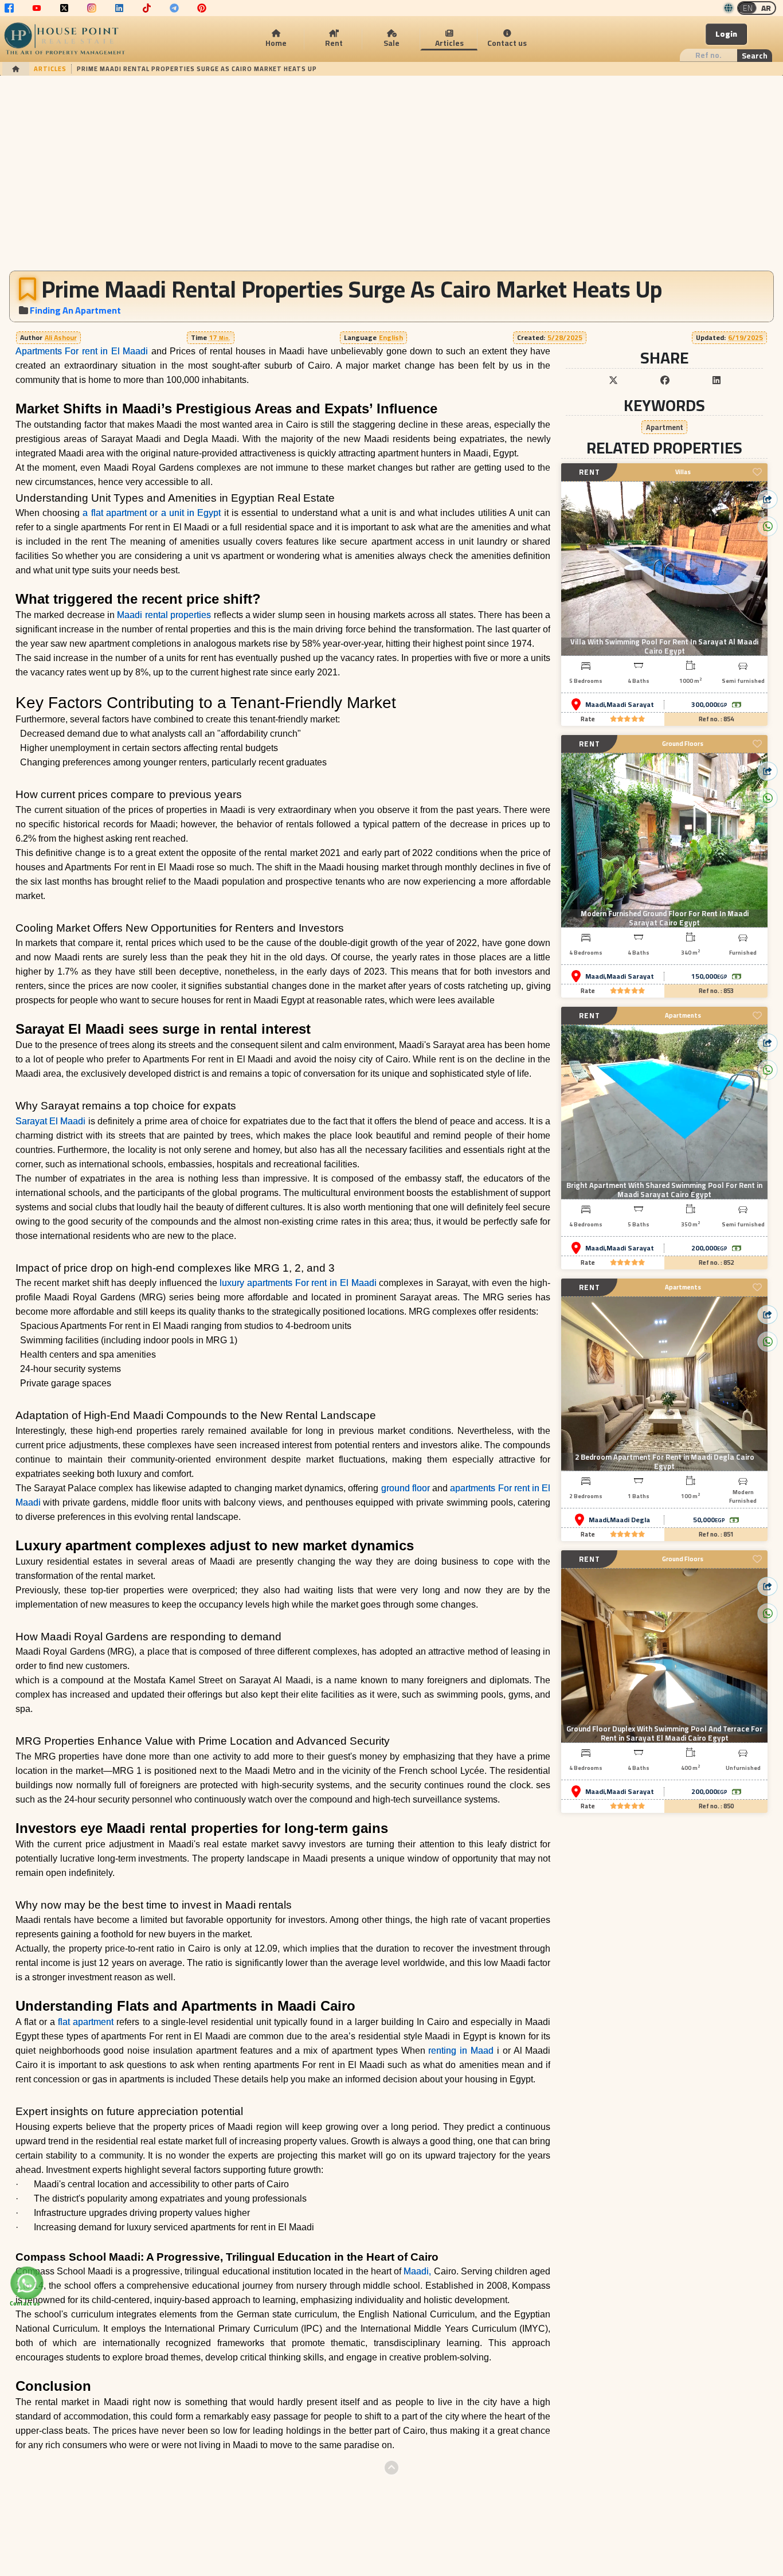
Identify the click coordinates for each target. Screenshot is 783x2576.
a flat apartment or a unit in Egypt (152, 513)
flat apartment (84, 2022)
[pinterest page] (202, 8)
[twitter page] (64, 8)
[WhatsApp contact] (27, 2283)
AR (766, 8)
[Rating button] (628, 719)
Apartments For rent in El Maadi (82, 351)
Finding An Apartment (75, 310)
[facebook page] (9, 8)
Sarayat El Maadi (52, 1121)
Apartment (665, 427)
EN (748, 8)
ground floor (406, 1488)
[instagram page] (92, 8)
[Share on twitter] (613, 380)
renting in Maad (461, 2051)
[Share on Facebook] (665, 380)
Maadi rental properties (164, 615)
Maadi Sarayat (630, 705)
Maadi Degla (630, 1520)
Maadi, (417, 2271)
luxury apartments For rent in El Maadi (298, 1283)
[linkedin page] (119, 8)
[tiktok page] (147, 8)
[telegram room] (174, 8)
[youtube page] (37, 8)
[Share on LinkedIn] (717, 380)
